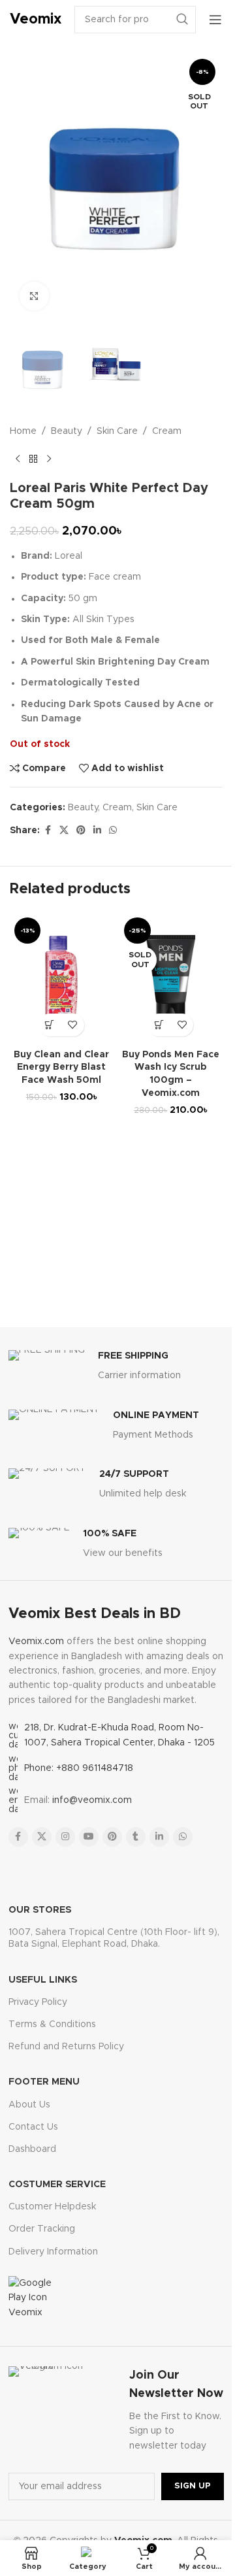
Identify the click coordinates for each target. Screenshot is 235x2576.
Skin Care (117, 431)
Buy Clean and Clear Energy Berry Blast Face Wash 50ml (61, 1067)
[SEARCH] (182, 20)
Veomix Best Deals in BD (95, 1614)
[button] (50, 1025)
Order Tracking (42, 2229)
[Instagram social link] (65, 1837)
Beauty (67, 431)
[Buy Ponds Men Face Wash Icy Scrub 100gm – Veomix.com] (171, 978)
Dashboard (32, 2149)
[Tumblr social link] (136, 1837)
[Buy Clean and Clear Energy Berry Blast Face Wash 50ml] (61, 978)
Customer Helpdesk (52, 2207)
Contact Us (33, 2127)
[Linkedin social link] (97, 831)
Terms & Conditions (52, 2024)
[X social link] (64, 831)
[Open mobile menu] (215, 20)
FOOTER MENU (44, 2082)
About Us (29, 2105)
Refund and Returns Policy (66, 2047)
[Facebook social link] (48, 831)
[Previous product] (18, 459)
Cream (167, 431)
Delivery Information (53, 2252)
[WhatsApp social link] (113, 831)
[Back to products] (33, 459)
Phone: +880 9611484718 (79, 1768)
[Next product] (49, 459)
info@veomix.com (92, 1800)
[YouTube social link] (89, 1837)
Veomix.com (36, 1642)
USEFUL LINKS (43, 1980)
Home (23, 431)
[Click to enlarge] (34, 296)
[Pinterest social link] (81, 831)
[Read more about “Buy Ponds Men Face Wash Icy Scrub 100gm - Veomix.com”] (159, 1025)
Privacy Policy (38, 2002)
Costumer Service (57, 2185)
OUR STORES (40, 1910)
